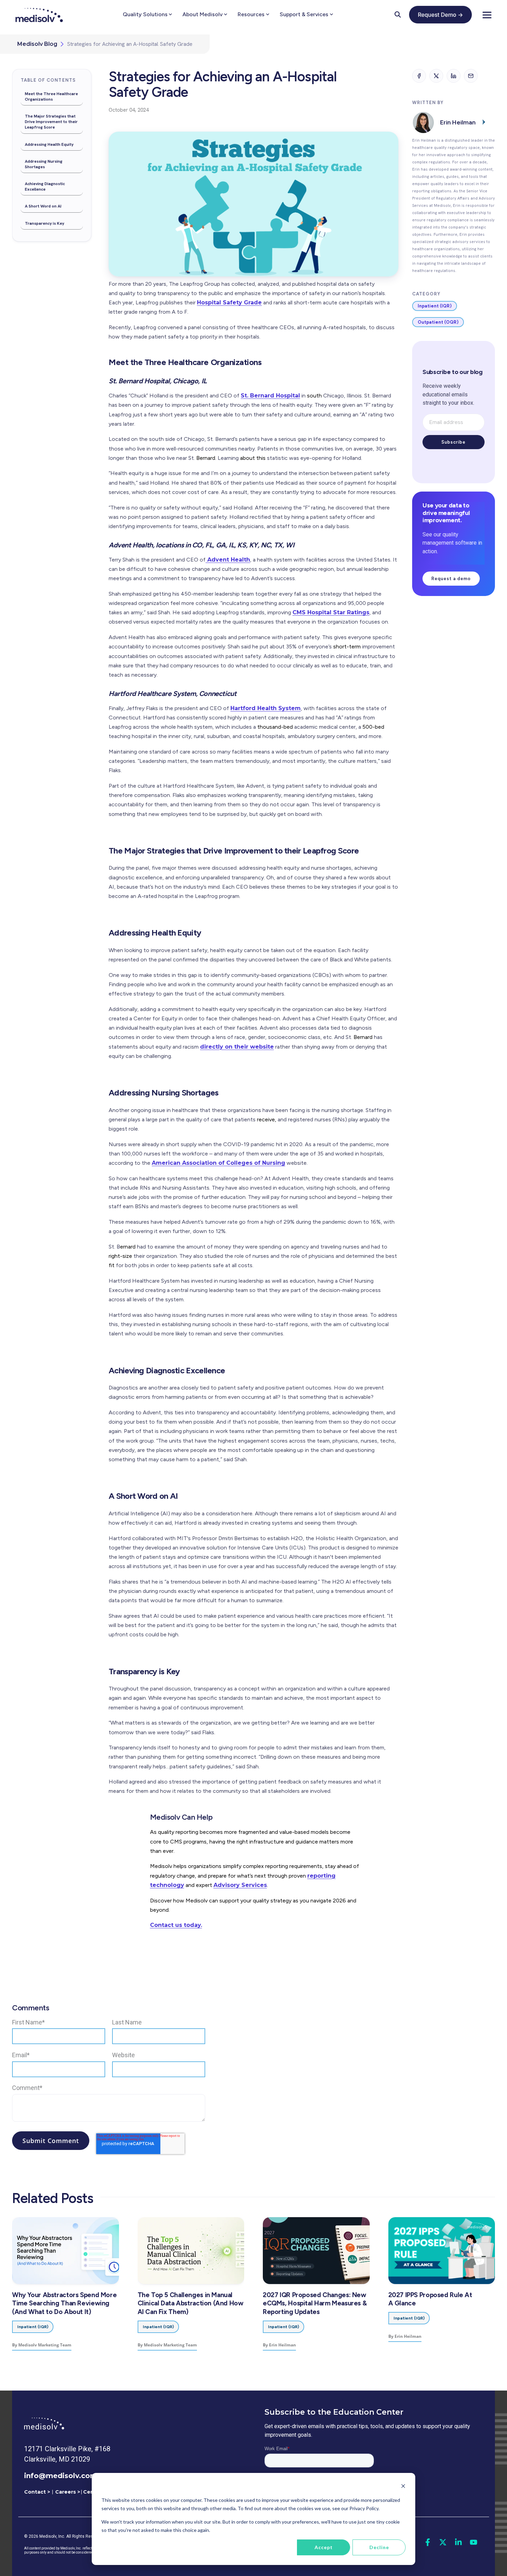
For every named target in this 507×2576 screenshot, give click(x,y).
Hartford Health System (266, 708)
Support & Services (304, 14)
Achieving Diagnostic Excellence (45, 186)
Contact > (37, 2492)
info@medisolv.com (61, 2476)
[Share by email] (471, 76)
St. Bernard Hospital (270, 396)
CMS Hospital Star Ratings (331, 612)
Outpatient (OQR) (438, 322)
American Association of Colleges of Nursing (218, 1163)
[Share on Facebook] (419, 76)
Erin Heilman (458, 122)
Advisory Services (240, 1885)
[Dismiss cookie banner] (403, 2487)
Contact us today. (176, 1925)
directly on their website (237, 1047)
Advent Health (228, 560)
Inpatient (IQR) (435, 306)
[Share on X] (436, 76)
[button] (487, 14)
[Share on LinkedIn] (454, 76)
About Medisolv (202, 14)
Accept (324, 2547)
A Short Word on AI (43, 206)
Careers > (68, 2492)
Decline (379, 2547)
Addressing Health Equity (49, 144)
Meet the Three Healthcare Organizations (51, 97)
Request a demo (451, 579)
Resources (251, 14)
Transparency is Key (44, 223)
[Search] (398, 14)
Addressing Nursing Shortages (44, 164)
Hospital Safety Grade (229, 302)
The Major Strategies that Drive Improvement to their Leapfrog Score (51, 122)
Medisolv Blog (37, 44)
